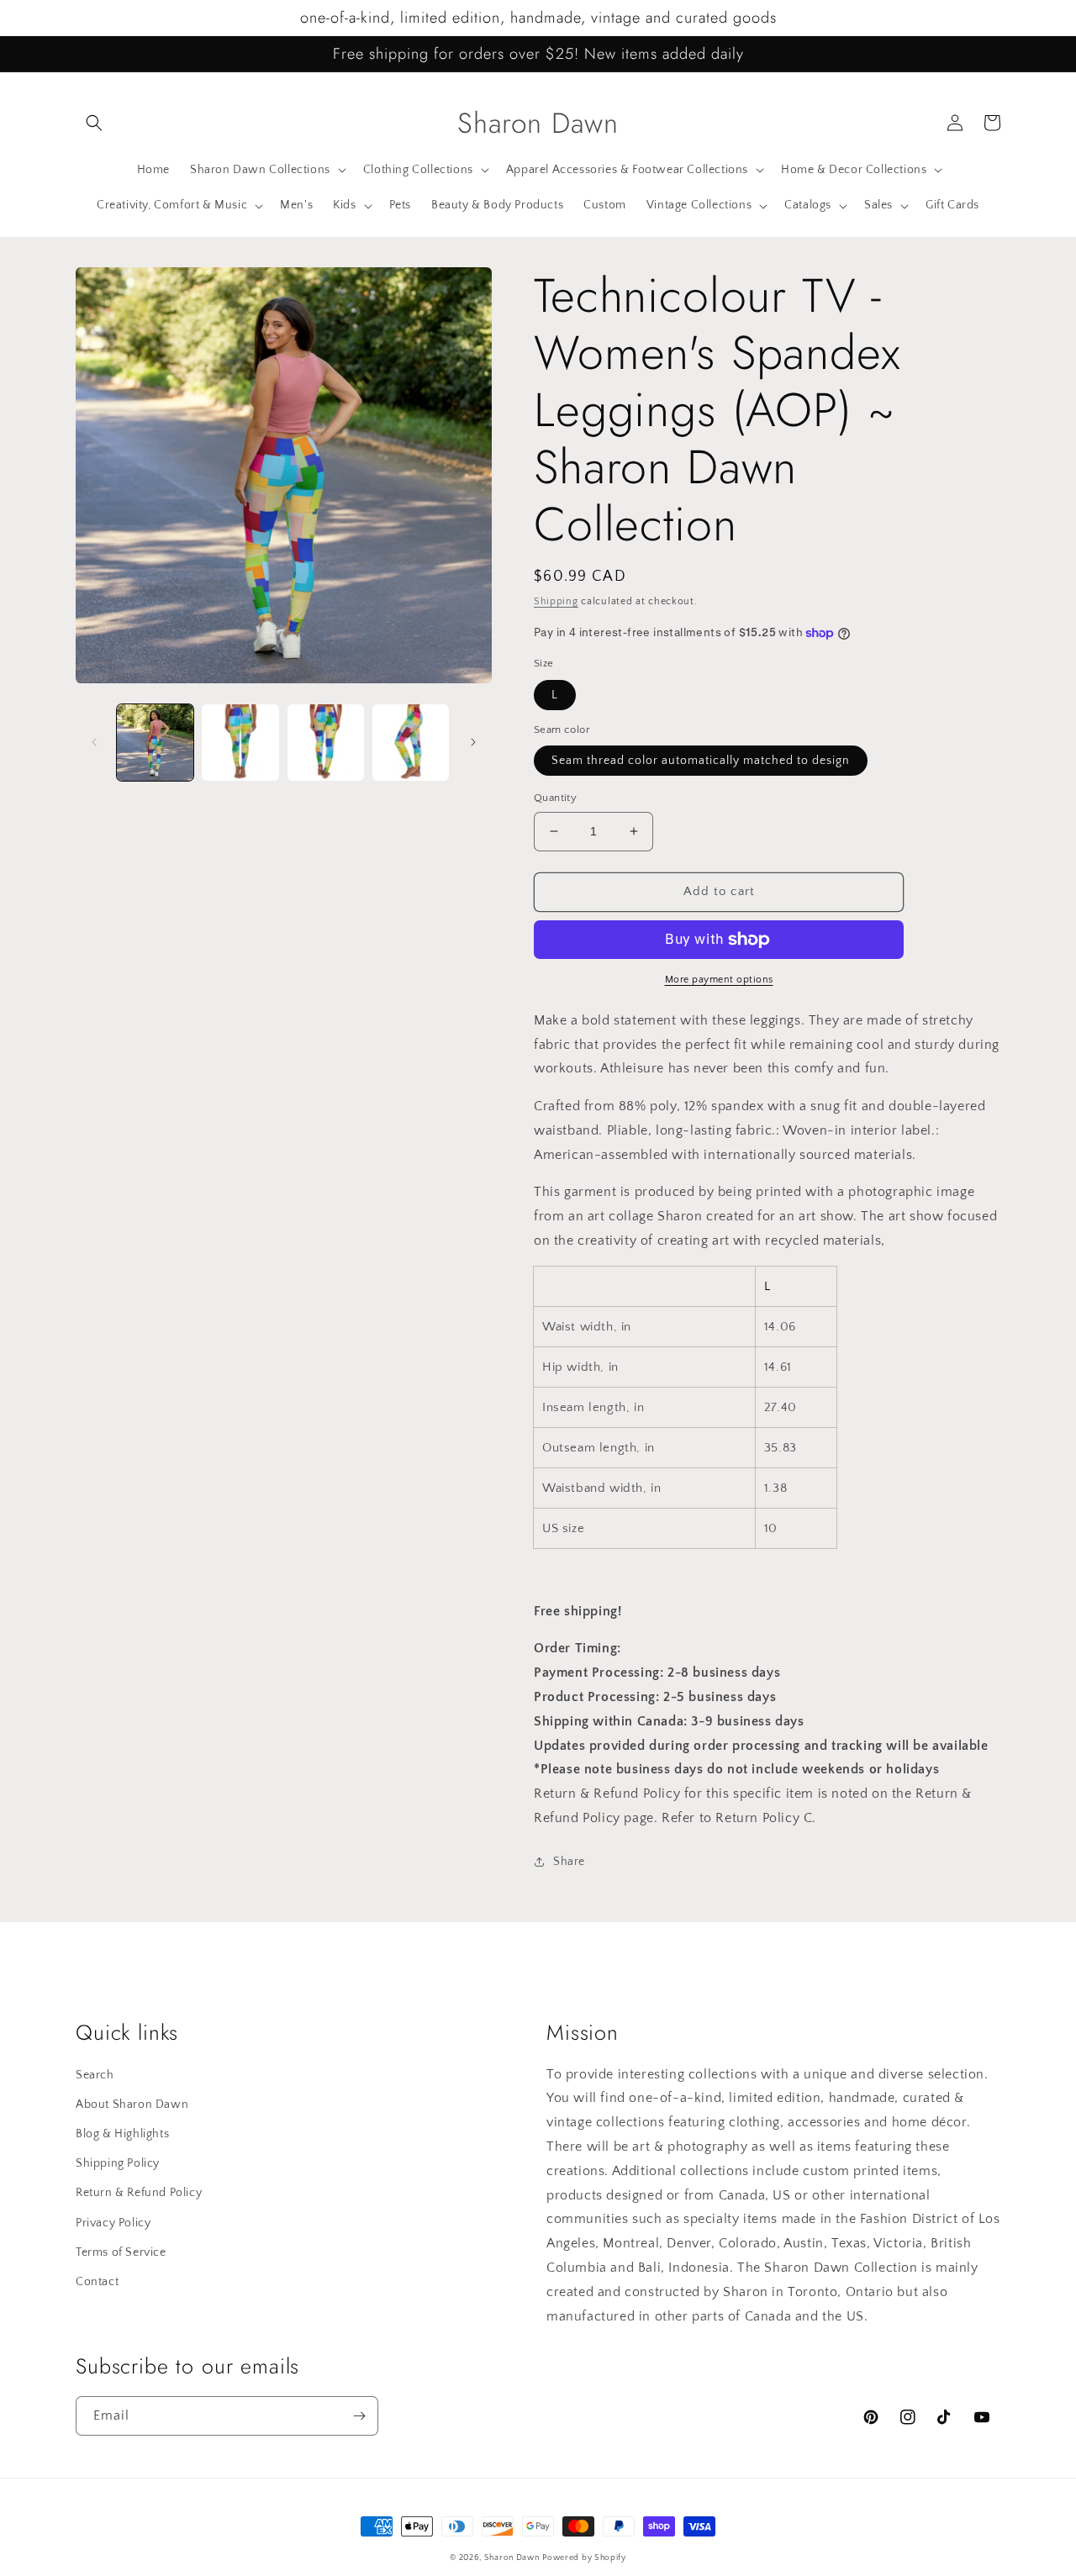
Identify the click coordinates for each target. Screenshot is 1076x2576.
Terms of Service (121, 2252)
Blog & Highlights (122, 2134)
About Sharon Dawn (132, 2105)
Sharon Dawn (512, 2558)
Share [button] (569, 1862)
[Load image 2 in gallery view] (240, 743)
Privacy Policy (113, 2223)
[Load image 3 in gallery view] (326, 743)
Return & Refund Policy (139, 2193)
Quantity (555, 798)
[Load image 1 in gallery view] (155, 743)
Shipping (556, 601)
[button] (94, 123)
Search (95, 2075)
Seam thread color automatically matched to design (701, 761)
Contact (97, 2282)
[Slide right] (473, 742)
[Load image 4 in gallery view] (411, 743)
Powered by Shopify (584, 2558)
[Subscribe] (359, 2416)
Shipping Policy (118, 2163)
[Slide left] (94, 742)
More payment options (719, 980)
